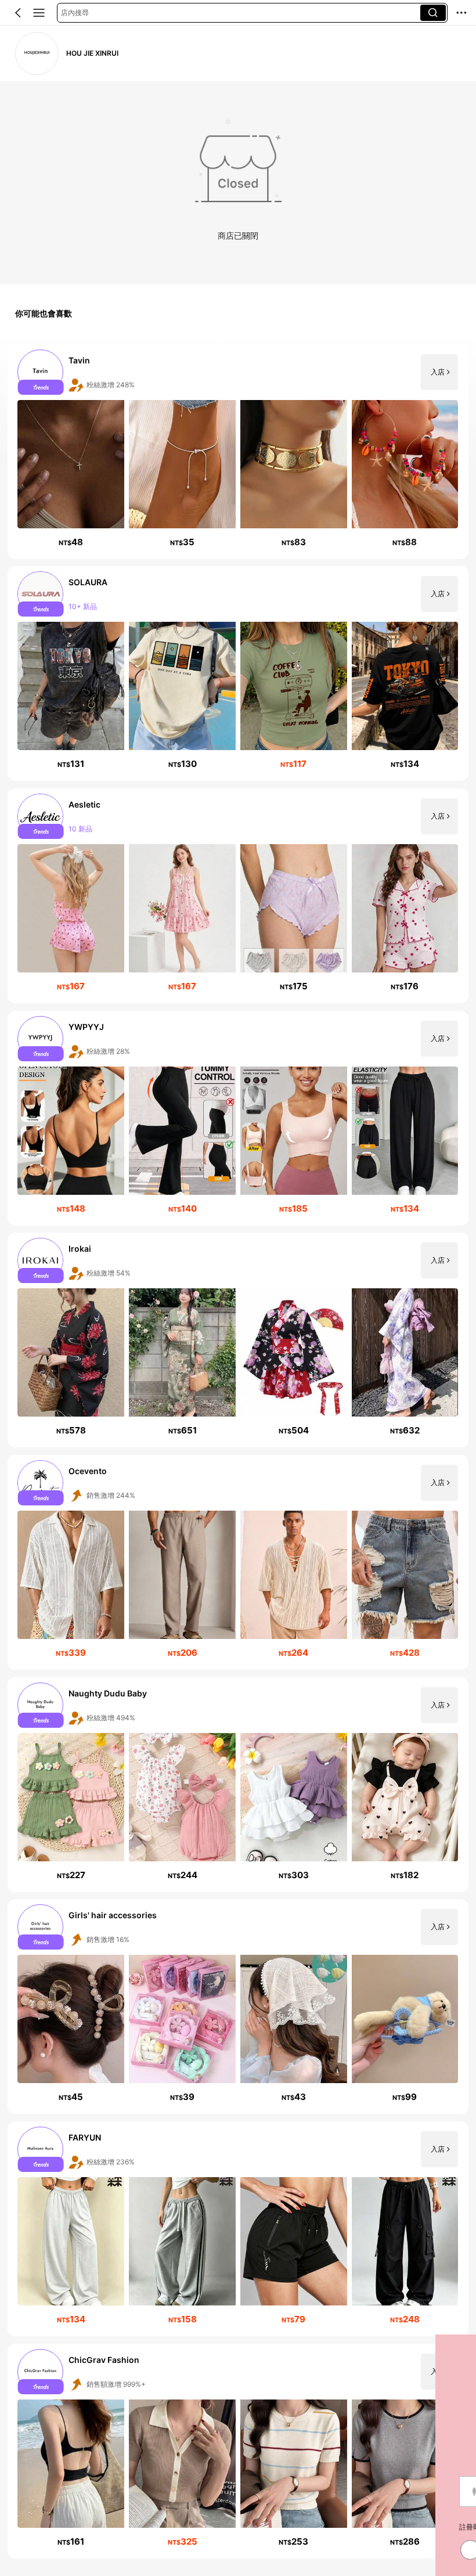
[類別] (39, 13)
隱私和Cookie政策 (129, 2527)
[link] (37, 53)
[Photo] (41, 372)
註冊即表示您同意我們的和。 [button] (116, 2527)
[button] (18, 13)
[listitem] (238, 452)
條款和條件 (183, 2527)
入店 (438, 372)
